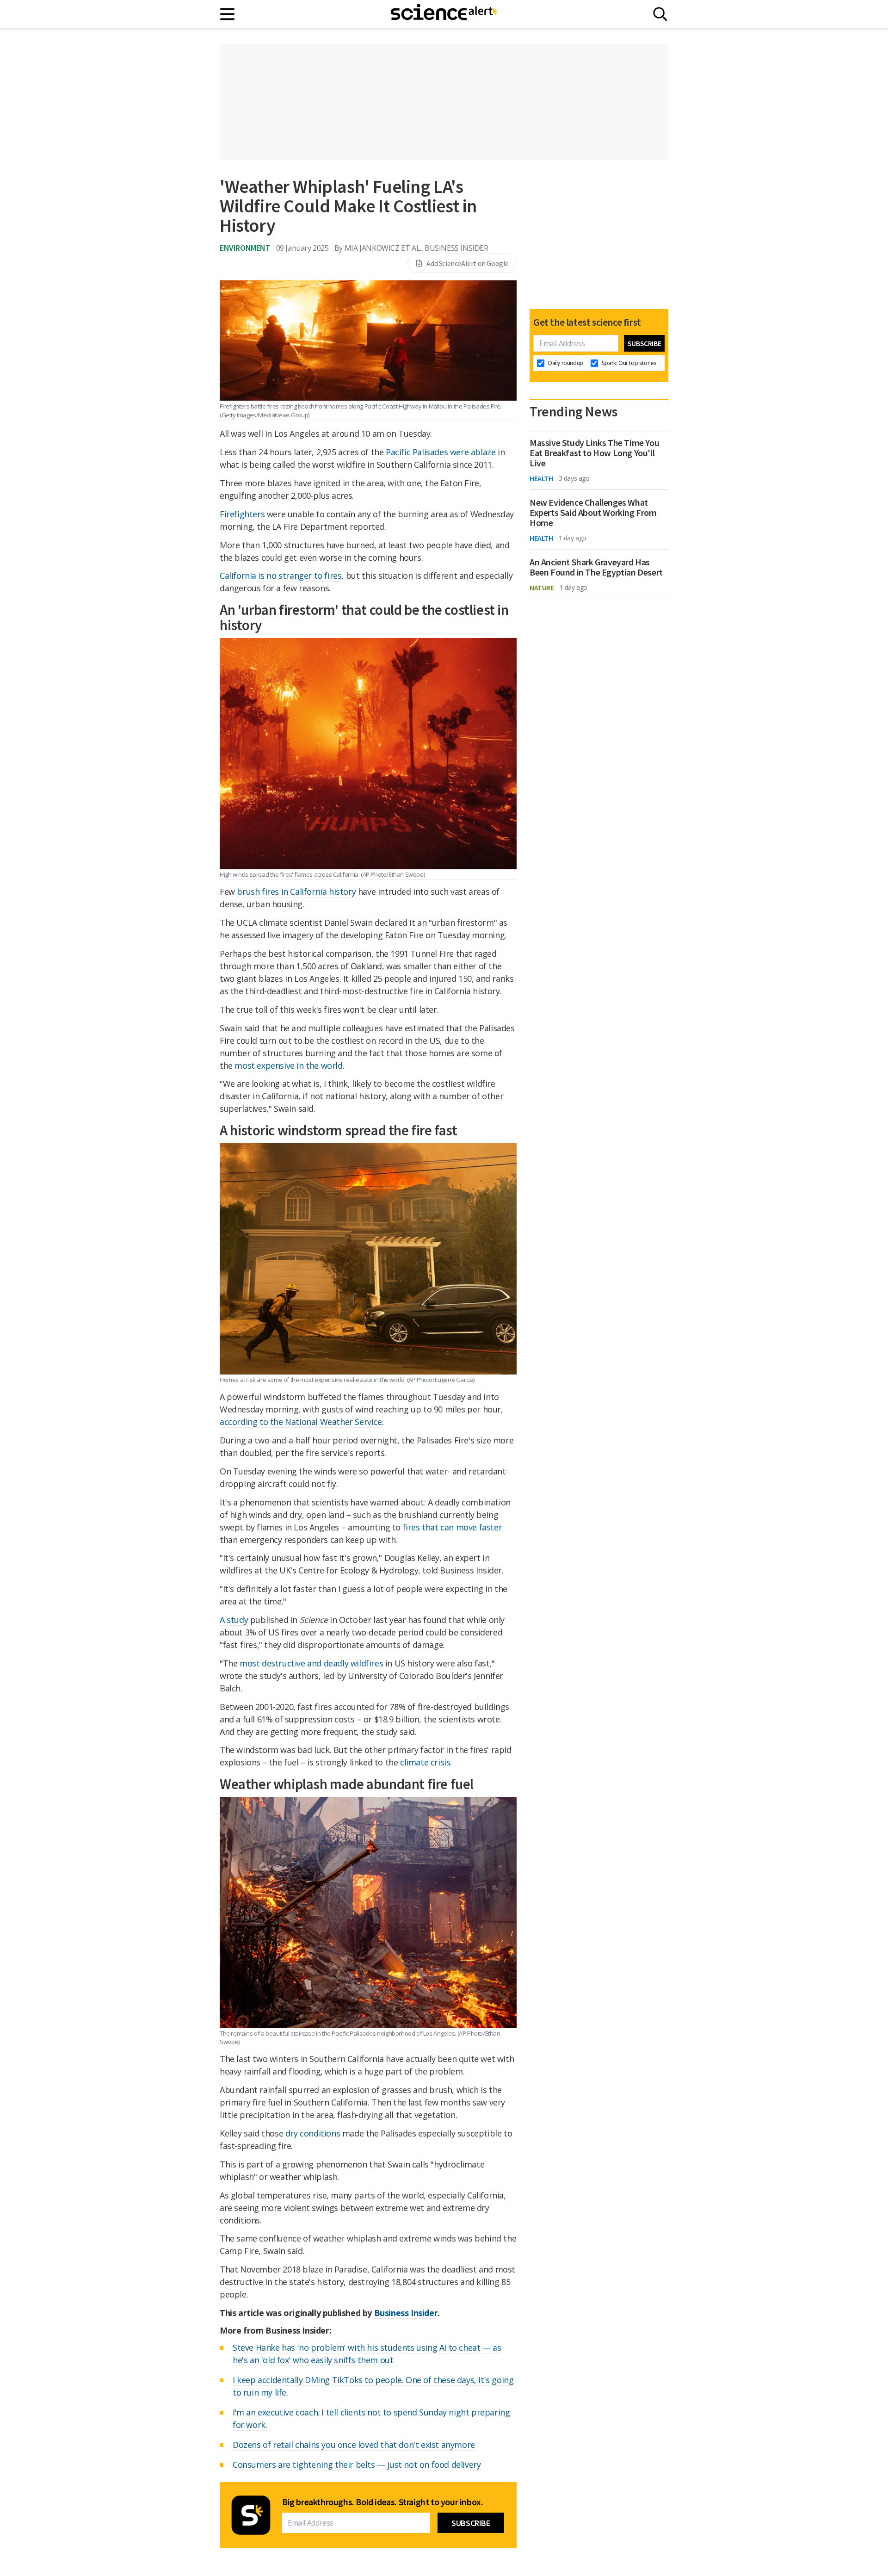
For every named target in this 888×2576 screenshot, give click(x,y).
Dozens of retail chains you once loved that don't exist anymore (354, 2445)
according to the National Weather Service (301, 1422)
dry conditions (313, 2133)
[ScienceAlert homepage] (444, 14)
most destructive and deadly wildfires (311, 1663)
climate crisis (425, 1762)
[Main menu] (228, 14)
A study (234, 1620)
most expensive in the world (288, 1065)
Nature (542, 588)
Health (541, 478)
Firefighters (242, 514)
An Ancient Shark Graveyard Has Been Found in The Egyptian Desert (596, 567)
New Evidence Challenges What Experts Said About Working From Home (593, 513)
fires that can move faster (453, 1527)
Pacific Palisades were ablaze (441, 452)
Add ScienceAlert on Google (468, 263)
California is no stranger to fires (281, 576)
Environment (245, 248)
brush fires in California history (296, 892)
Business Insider (406, 2313)
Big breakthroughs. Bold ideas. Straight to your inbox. (382, 2502)
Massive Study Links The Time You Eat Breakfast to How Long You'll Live (594, 453)
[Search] (660, 14)
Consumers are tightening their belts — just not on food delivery (357, 2465)
